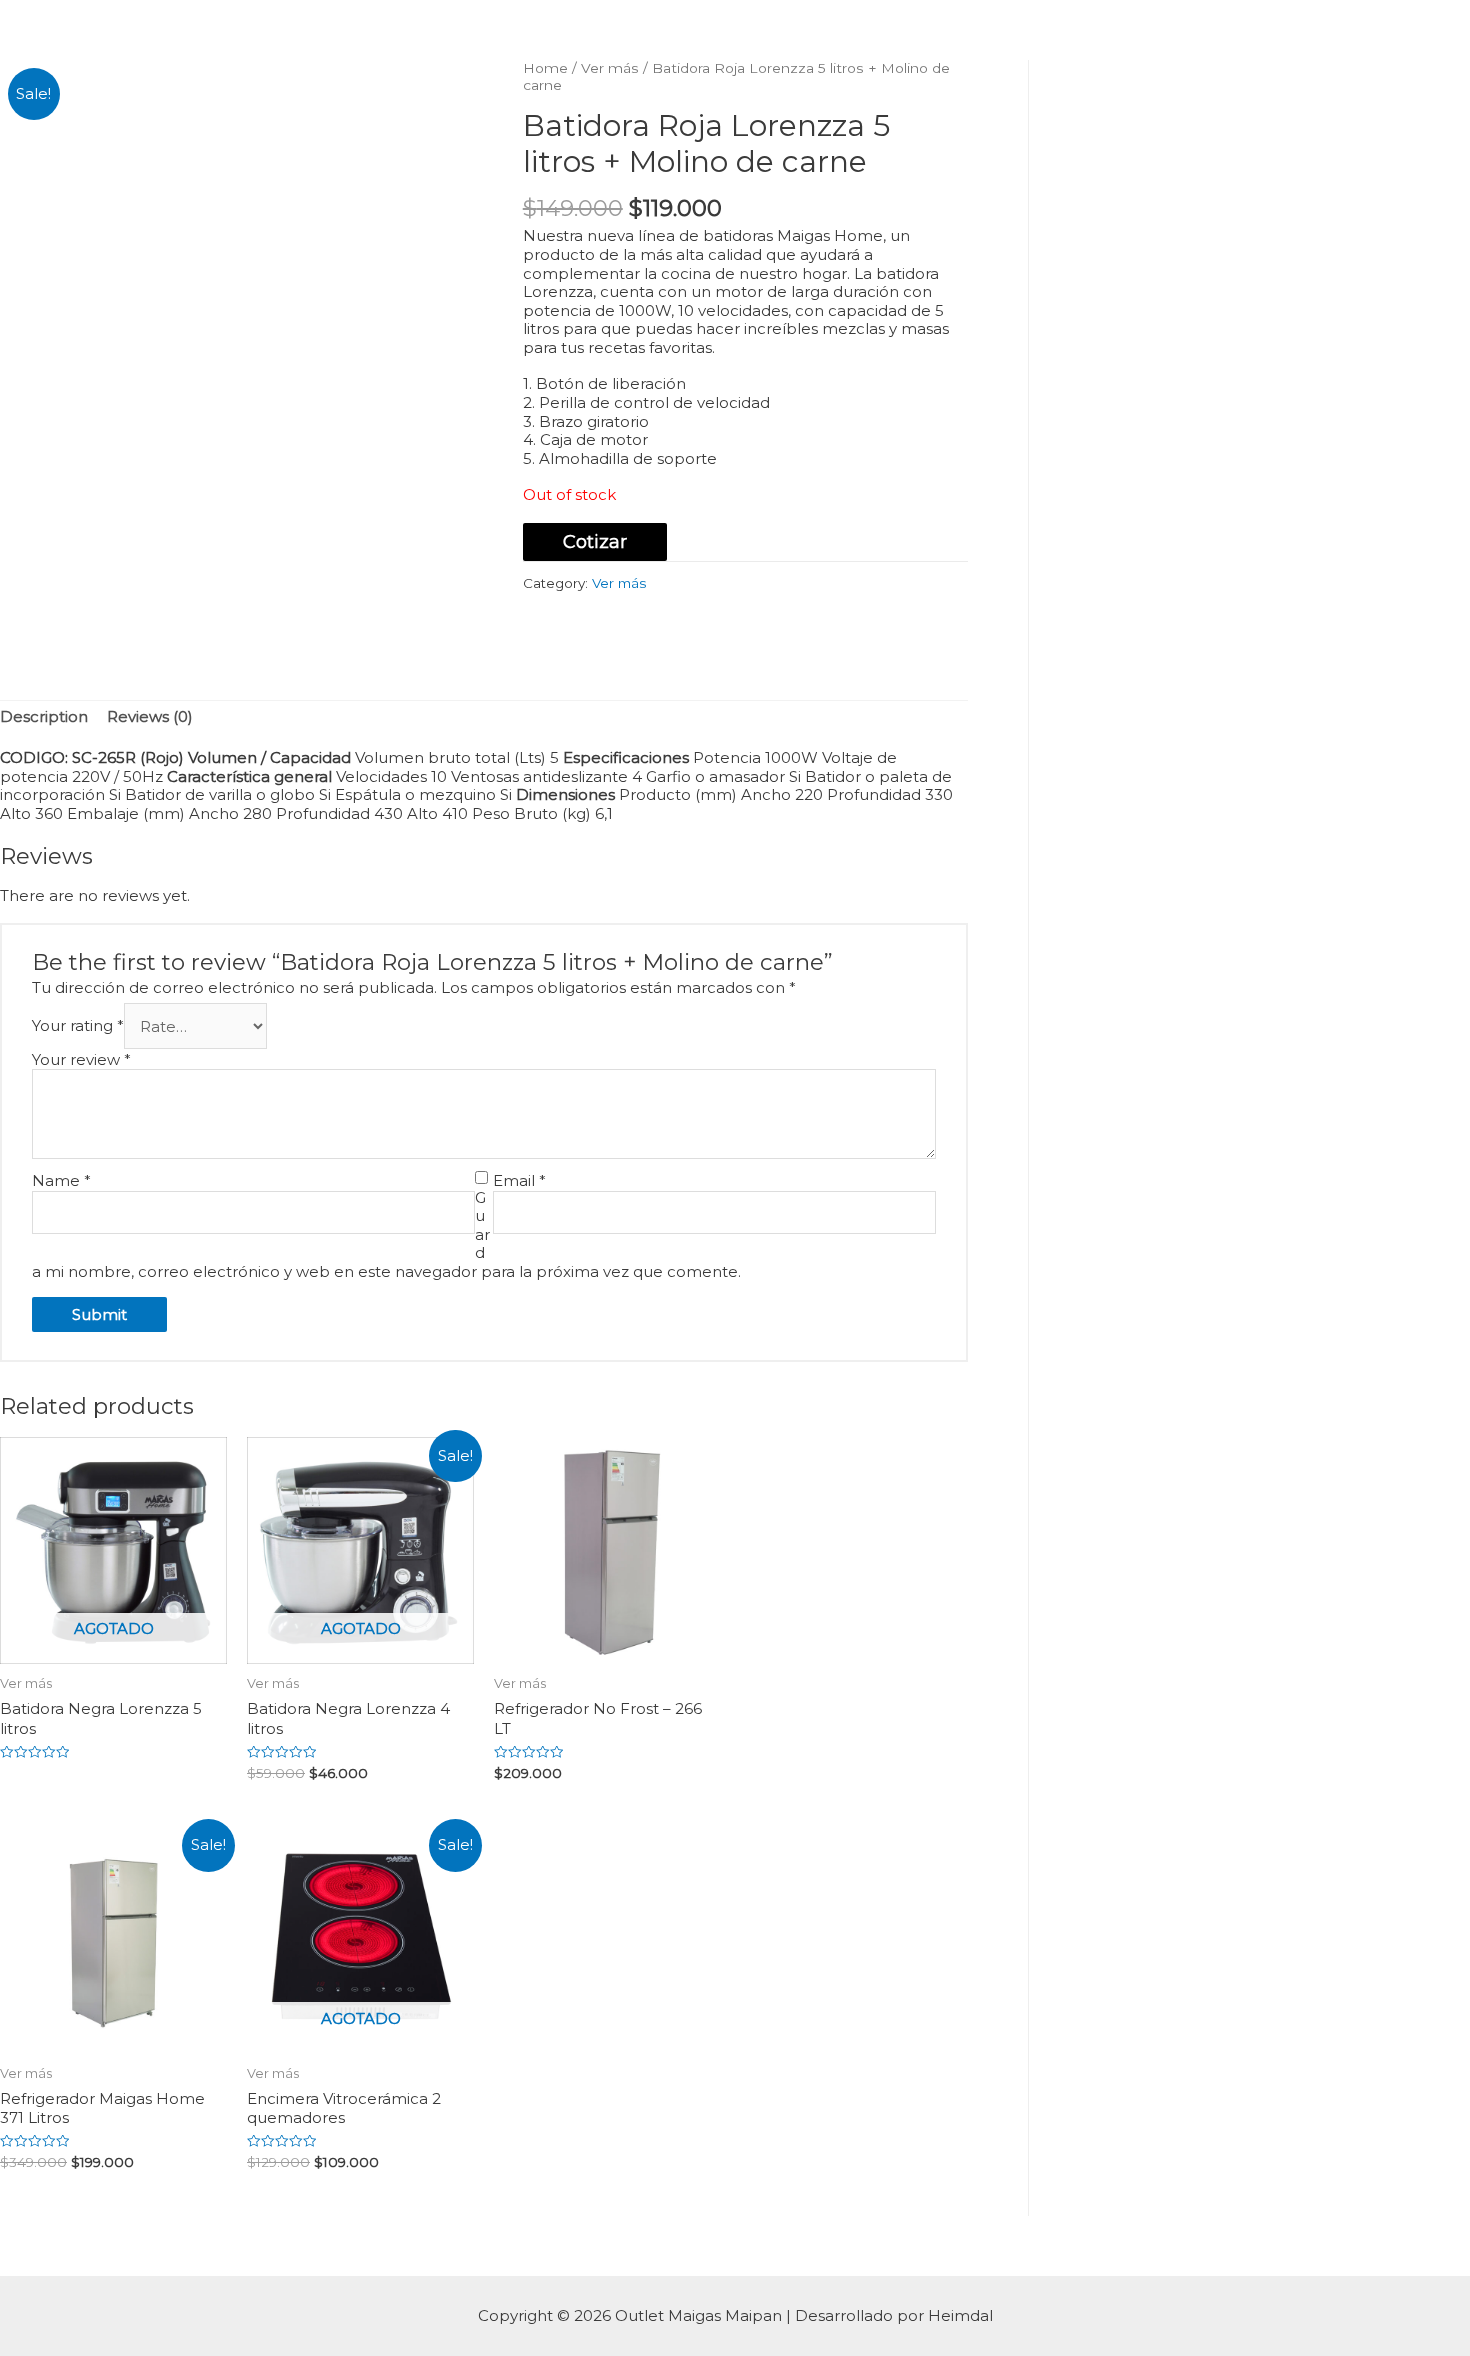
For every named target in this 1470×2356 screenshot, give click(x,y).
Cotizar (595, 542)
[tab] (44, 718)
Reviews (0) (150, 716)
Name (61, 1181)
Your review (81, 1059)
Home (545, 68)
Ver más (610, 68)
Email (519, 1181)
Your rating (78, 1026)
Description (44, 716)
